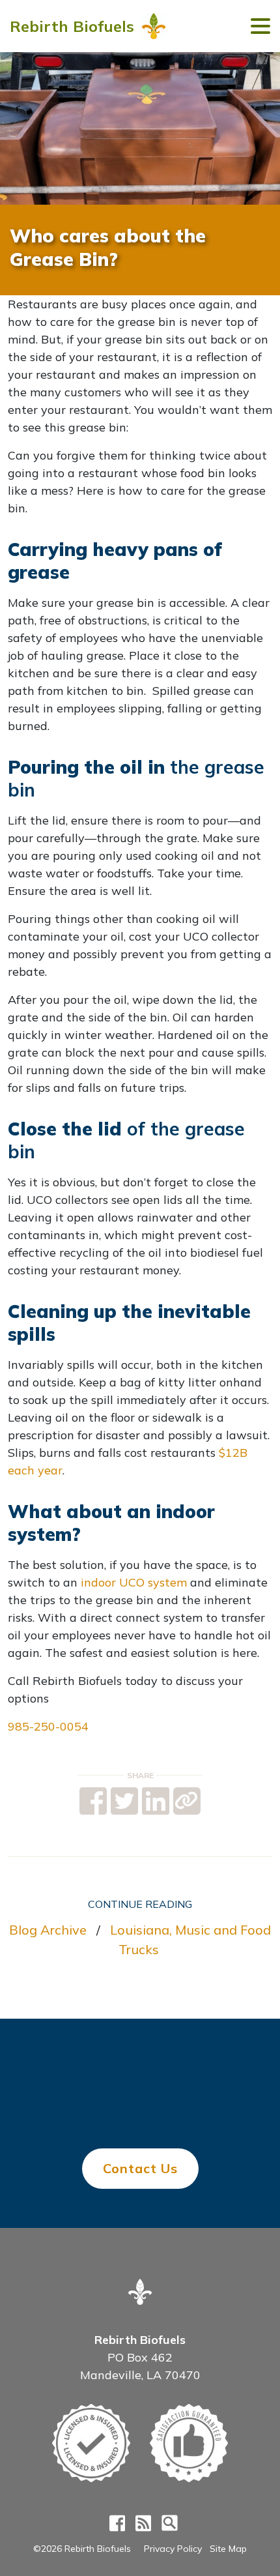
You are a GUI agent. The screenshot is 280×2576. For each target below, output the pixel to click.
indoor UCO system (134, 1582)
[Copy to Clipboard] (187, 1801)
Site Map (228, 2549)
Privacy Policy (173, 2549)
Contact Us (140, 2168)
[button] (260, 26)
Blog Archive (48, 1930)
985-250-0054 (48, 1726)
